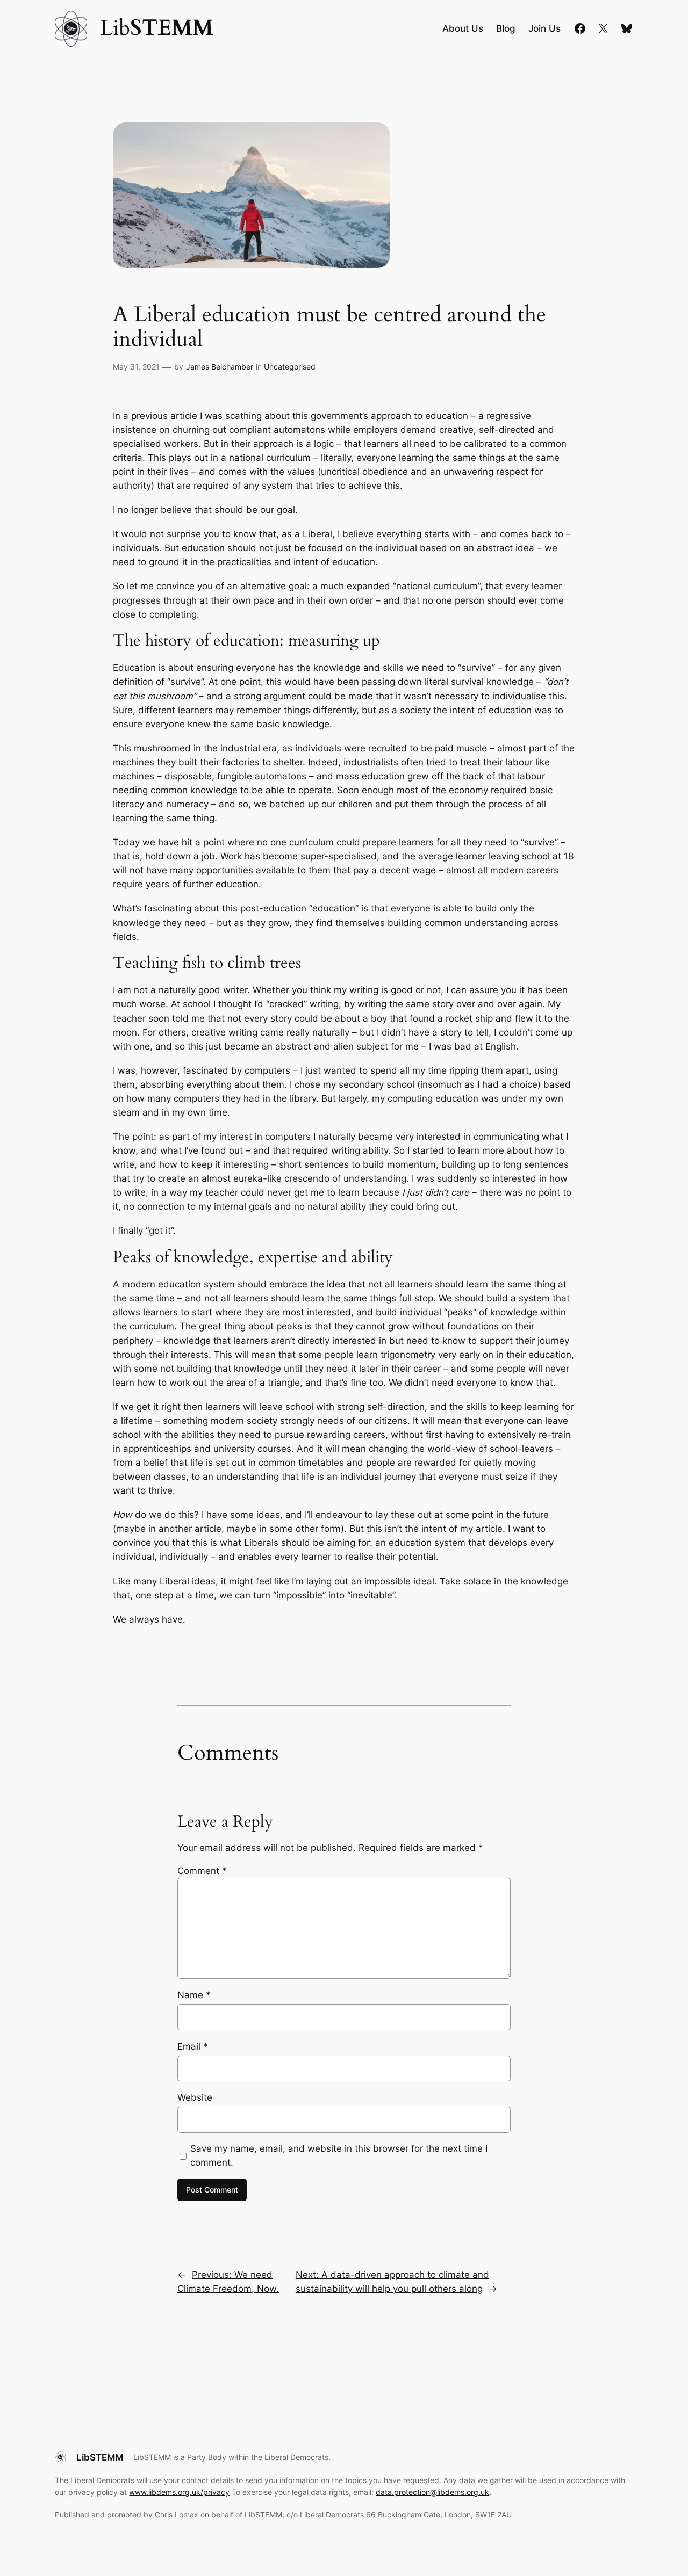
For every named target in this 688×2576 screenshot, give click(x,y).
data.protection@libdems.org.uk (432, 2492)
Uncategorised (290, 367)
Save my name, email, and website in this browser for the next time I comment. (339, 2155)
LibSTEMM (100, 2457)
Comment (202, 1871)
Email (193, 2046)
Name (194, 1995)
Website (195, 2097)
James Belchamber (220, 367)
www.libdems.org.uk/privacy (179, 2492)
